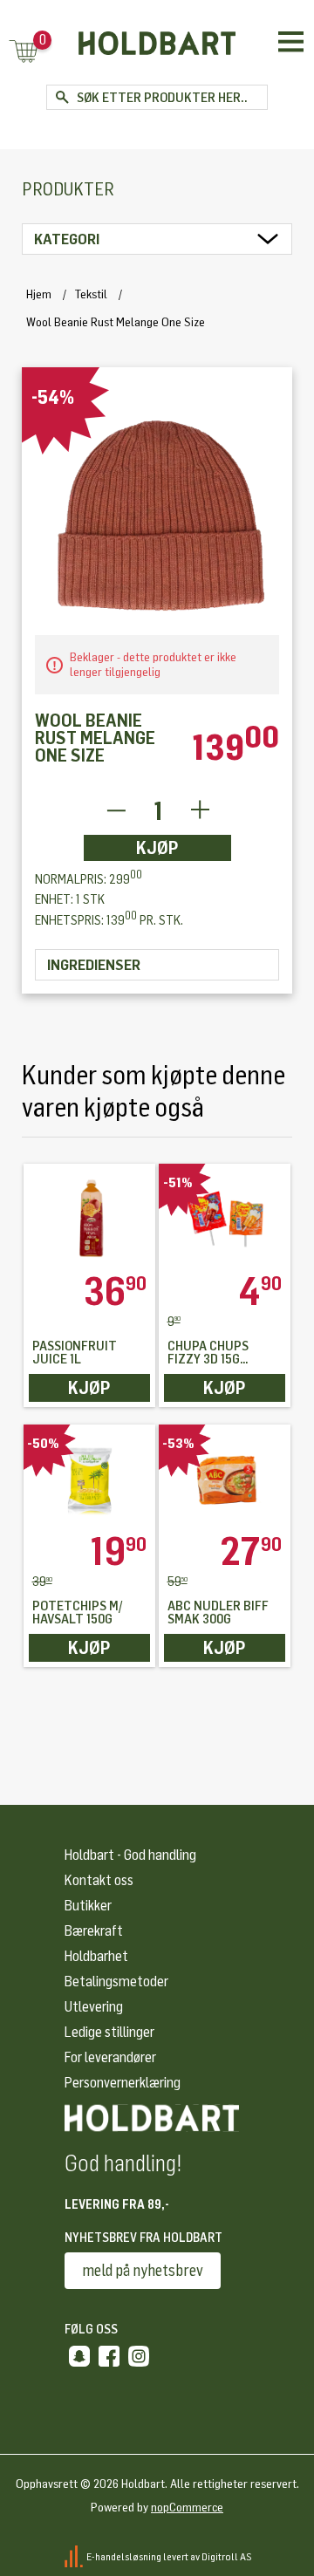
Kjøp (157, 848)
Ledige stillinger (109, 2032)
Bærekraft (94, 1931)
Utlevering (94, 2007)
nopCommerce (187, 2508)
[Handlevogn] (24, 53)
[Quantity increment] (200, 811)
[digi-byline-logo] (75, 2557)
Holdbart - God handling (130, 1855)
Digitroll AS (227, 2557)
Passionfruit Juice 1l (75, 1353)
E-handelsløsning (124, 2557)
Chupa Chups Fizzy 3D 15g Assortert (208, 1353)
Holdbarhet (96, 1956)
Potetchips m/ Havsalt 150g (78, 1613)
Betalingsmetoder (116, 1982)
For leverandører (110, 2057)
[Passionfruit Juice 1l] (90, 1218)
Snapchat (79, 2356)
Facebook (109, 2356)
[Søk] (61, 97)
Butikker (88, 1906)
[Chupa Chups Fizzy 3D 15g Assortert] (225, 1218)
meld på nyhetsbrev (143, 2271)
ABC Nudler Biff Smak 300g (218, 1613)
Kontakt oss (99, 1880)
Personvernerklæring (123, 2083)
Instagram (139, 2356)
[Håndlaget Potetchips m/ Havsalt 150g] (90, 1479)
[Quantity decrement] (116, 811)
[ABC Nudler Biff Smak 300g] (225, 1479)
